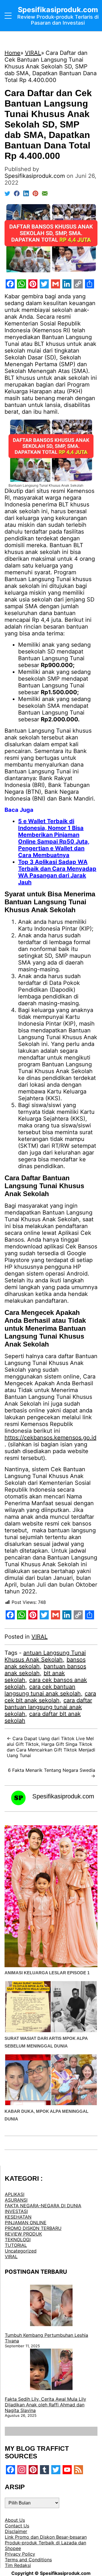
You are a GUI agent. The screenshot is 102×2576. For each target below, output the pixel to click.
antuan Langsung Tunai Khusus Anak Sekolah (45, 1656)
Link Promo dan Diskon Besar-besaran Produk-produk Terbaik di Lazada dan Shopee (46, 2543)
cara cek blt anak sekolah (50, 1697)
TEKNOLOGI (18, 2240)
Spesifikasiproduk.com (63, 1796)
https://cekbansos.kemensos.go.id (50, 1438)
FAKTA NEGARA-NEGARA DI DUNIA (43, 2206)
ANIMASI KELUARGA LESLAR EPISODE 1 (47, 1973)
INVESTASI (16, 2211)
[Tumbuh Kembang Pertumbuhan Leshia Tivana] (51, 2306)
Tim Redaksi (18, 2565)
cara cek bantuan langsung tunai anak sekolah (43, 1690)
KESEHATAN (18, 2217)
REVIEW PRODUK (23, 2234)
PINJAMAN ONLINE (26, 2223)
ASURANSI (16, 2200)
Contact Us (17, 2526)
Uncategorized (21, 2251)
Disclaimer (16, 2531)
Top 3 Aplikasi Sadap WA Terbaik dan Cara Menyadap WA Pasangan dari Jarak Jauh (57, 872)
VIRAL (40, 1637)
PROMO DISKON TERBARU (33, 2228)
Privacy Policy (20, 2554)
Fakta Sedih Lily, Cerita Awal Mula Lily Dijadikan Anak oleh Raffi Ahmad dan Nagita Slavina (45, 2405)
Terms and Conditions (28, 2560)
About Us (15, 2520)
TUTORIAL (16, 2245)
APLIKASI (15, 2194)
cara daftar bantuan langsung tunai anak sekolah (48, 1707)
